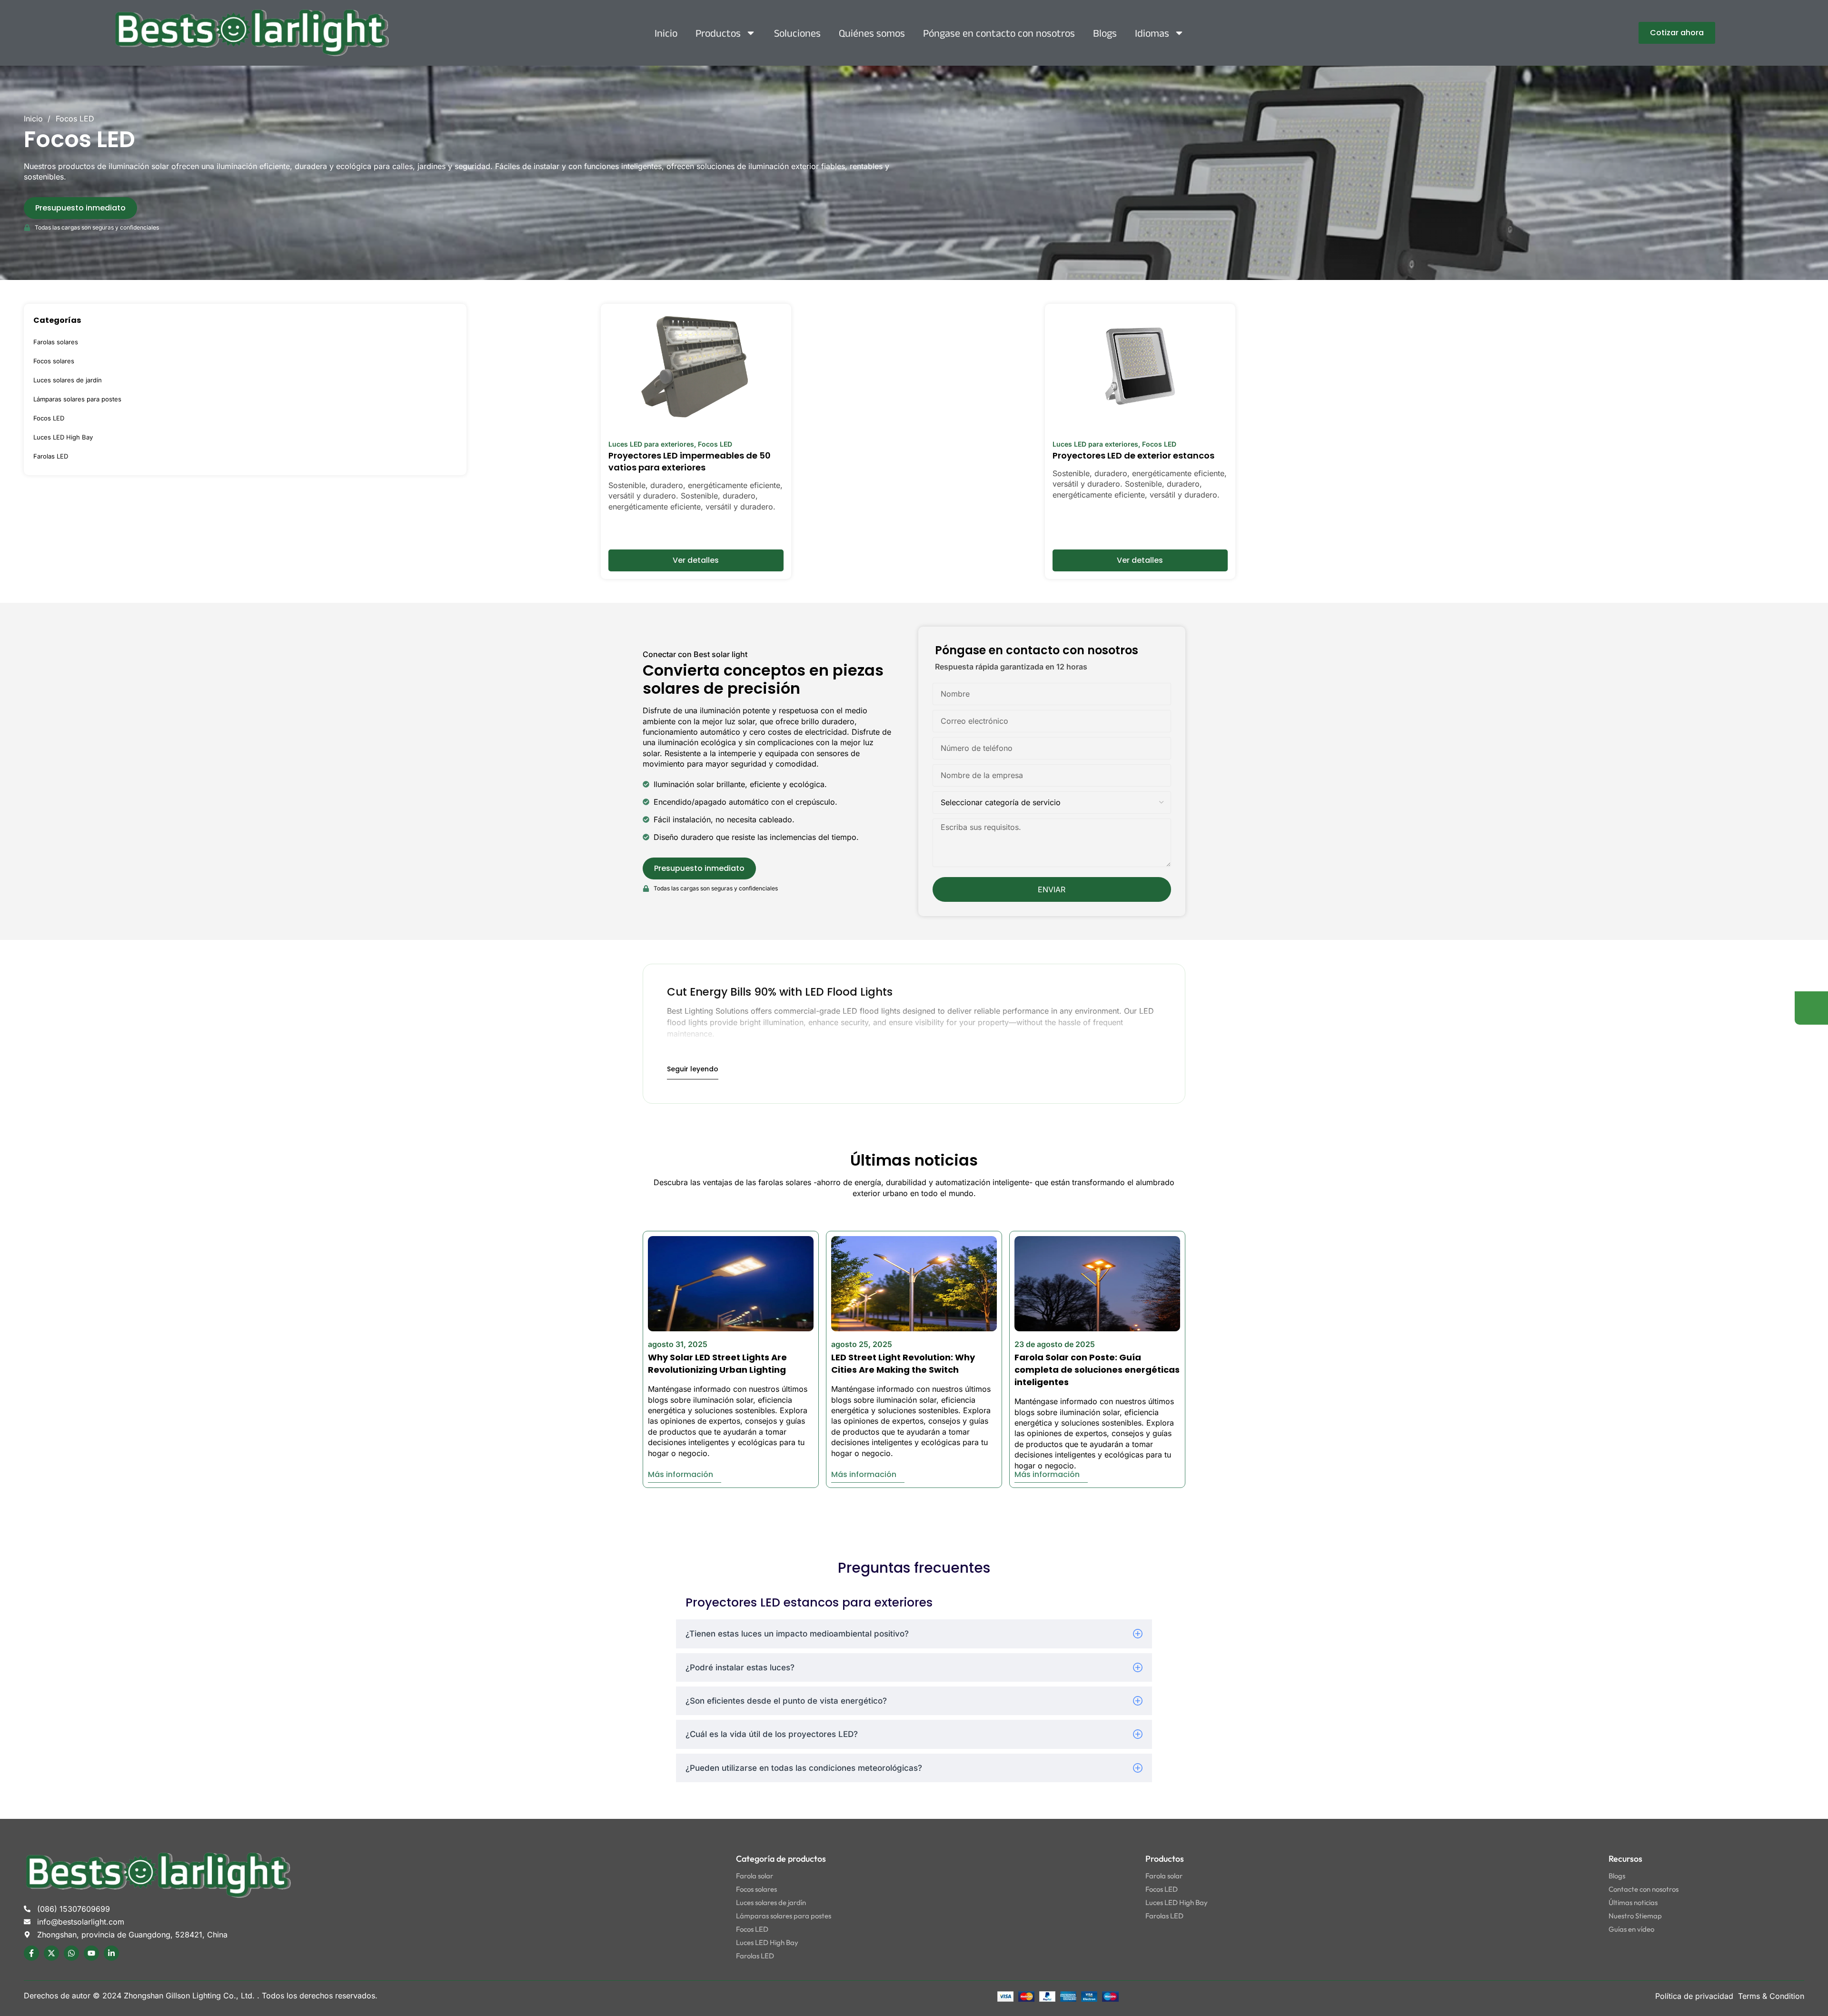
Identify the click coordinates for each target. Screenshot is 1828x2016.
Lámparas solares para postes (77, 399)
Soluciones (797, 33)
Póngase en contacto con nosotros (999, 33)
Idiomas (1152, 33)
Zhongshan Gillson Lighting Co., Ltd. (190, 1996)
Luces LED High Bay (63, 437)
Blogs (1105, 33)
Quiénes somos (872, 33)
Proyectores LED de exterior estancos (1133, 455)
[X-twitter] (51, 1953)
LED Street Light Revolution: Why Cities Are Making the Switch (903, 1363)
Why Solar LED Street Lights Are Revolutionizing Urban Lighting (717, 1363)
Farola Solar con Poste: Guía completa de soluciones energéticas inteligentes (1097, 1370)
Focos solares (54, 361)
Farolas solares (56, 342)
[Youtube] (91, 1953)
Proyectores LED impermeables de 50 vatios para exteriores (690, 461)
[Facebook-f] (31, 1953)
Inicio (666, 33)
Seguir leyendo (693, 1069)
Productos (718, 33)
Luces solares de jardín (68, 380)
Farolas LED (51, 456)
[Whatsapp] (71, 1953)
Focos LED (49, 418)
